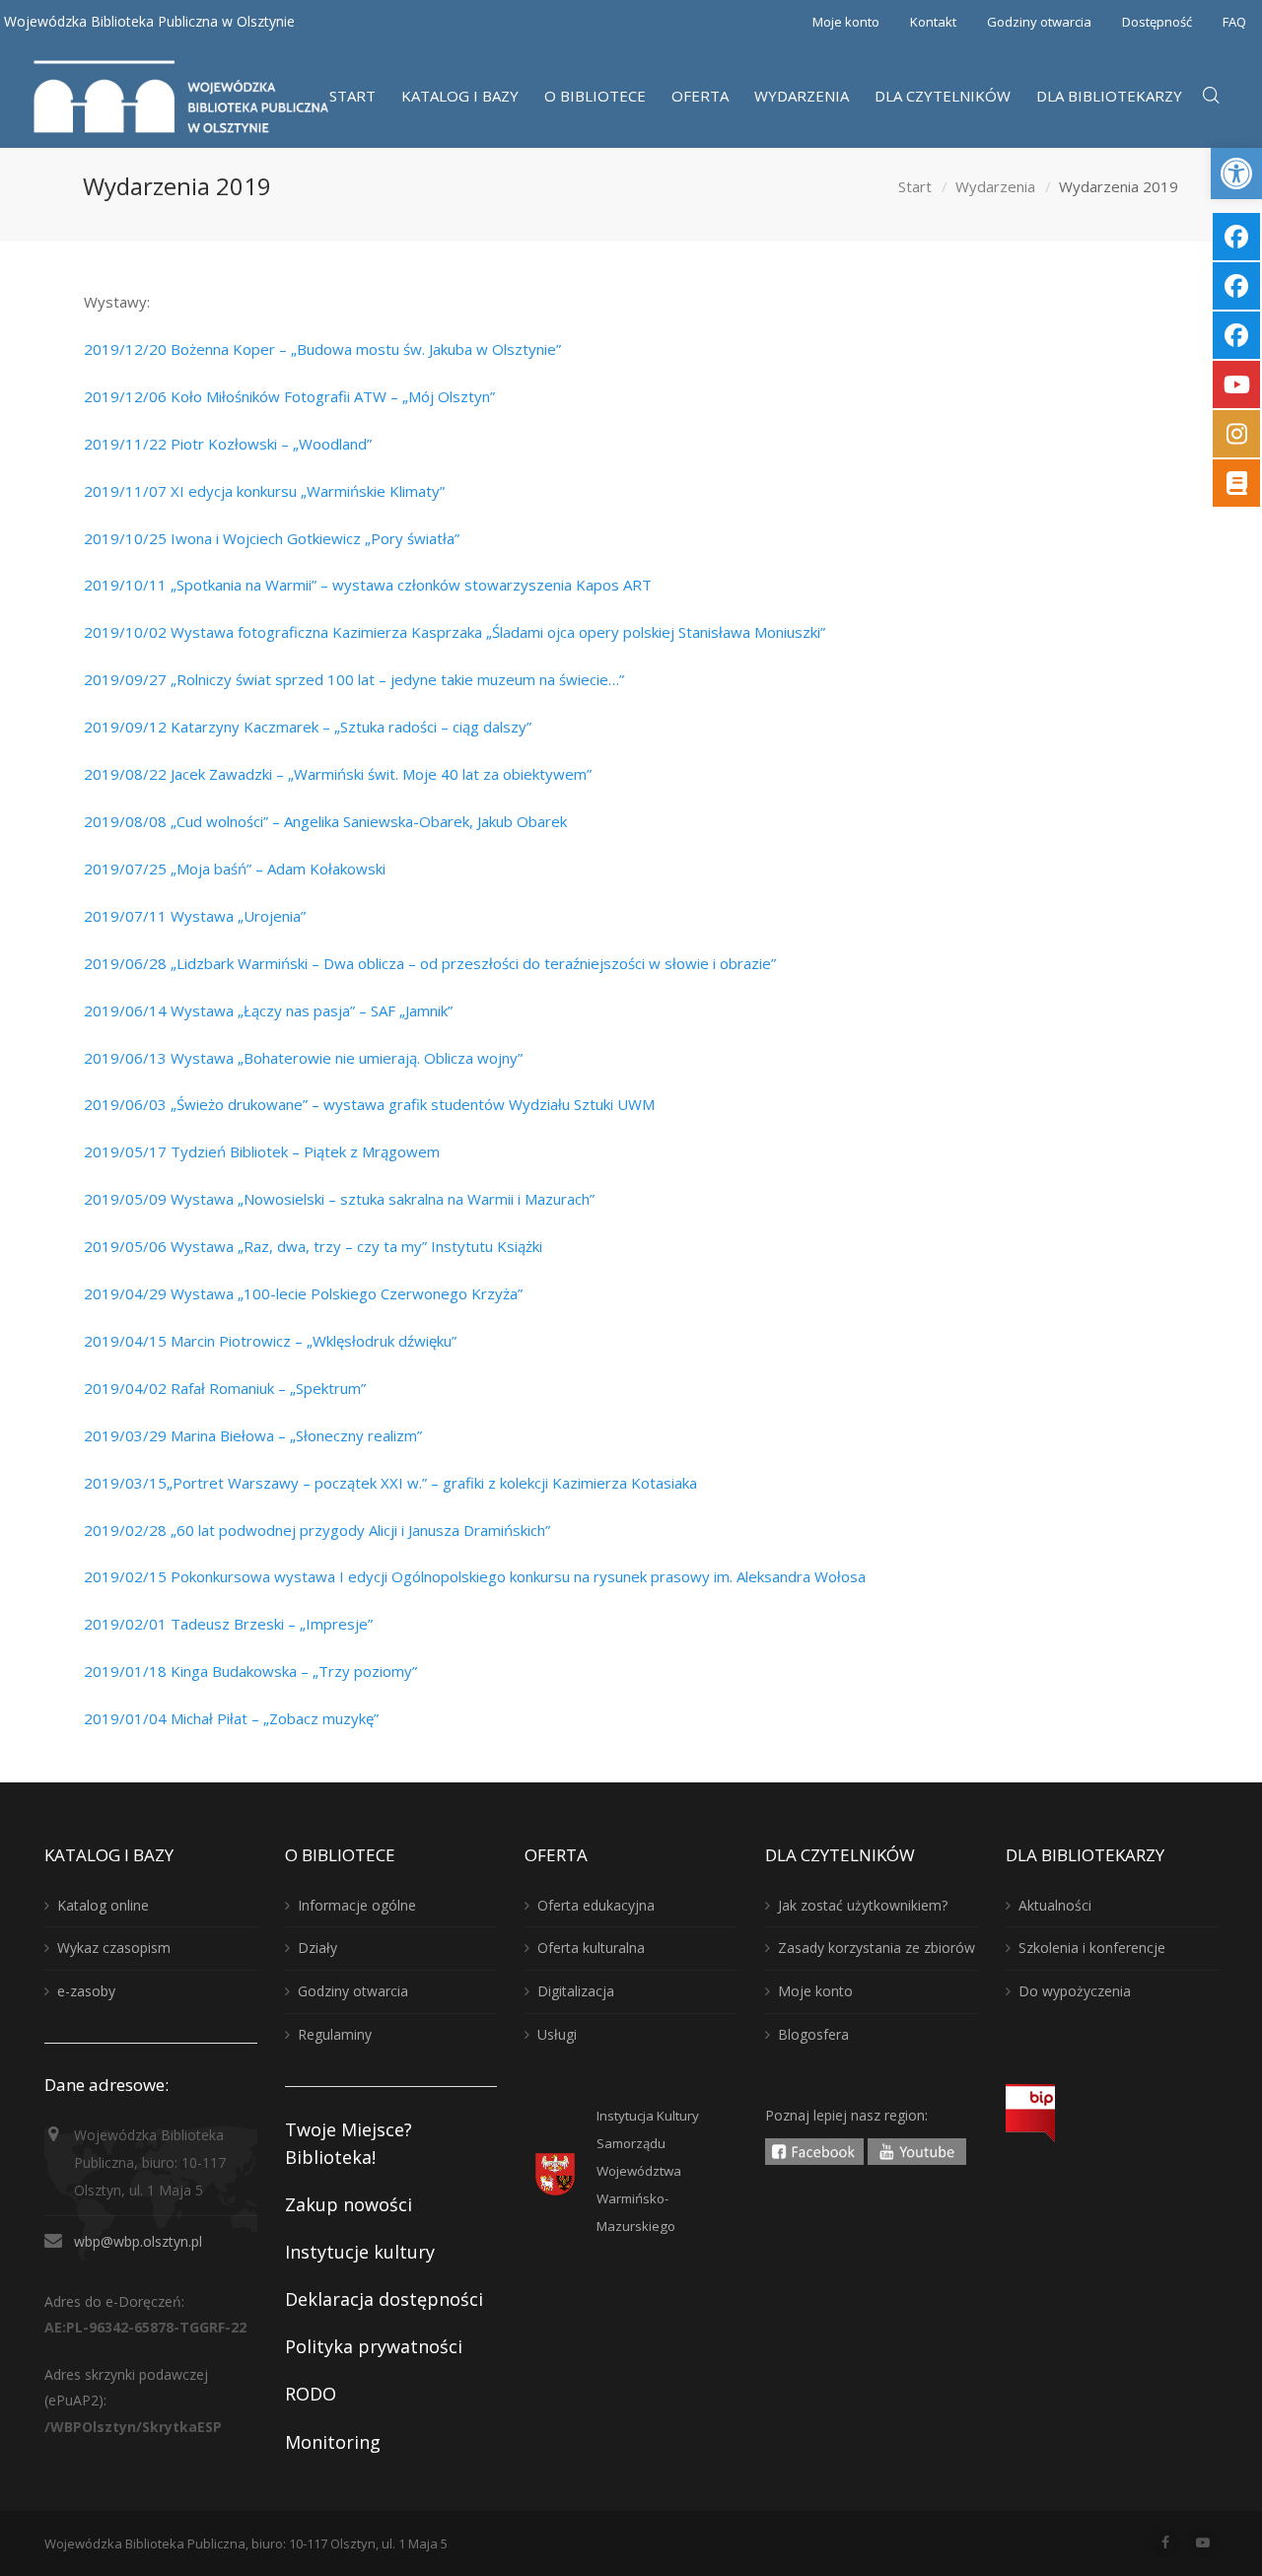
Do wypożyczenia (1075, 1991)
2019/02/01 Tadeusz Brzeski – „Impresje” (228, 1624)
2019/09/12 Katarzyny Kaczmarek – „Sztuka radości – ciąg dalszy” (308, 727)
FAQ (1234, 22)
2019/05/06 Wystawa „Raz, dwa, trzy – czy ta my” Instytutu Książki (313, 1246)
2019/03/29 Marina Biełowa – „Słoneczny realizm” (253, 1435)
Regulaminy (335, 2034)
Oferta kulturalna (591, 1948)
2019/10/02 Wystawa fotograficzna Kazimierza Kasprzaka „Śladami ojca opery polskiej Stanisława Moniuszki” (455, 632)
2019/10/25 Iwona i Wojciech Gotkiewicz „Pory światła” (272, 538)
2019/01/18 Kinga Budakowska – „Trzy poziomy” (250, 1671)
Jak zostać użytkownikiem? (863, 1905)
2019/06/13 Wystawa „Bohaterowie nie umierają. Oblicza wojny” (303, 1058)
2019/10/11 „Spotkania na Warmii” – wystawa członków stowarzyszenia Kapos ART (368, 585)
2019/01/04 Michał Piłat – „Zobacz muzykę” (231, 1718)
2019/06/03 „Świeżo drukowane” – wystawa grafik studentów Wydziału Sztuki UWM (369, 1104)
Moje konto (846, 22)
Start (915, 186)
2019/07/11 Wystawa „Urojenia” (195, 916)
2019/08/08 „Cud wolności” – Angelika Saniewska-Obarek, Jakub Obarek (325, 821)
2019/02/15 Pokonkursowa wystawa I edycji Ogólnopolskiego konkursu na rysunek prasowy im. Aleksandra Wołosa (475, 1576)
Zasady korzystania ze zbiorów (876, 1948)
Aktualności (1055, 1905)
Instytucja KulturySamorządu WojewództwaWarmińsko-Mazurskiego (648, 2171)
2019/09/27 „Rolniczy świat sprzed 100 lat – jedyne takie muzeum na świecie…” (354, 679)
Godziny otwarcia (1039, 22)
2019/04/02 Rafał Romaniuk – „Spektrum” (225, 1388)
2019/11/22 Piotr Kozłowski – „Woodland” (228, 444)
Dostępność (1157, 22)
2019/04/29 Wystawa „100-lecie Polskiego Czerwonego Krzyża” (303, 1293)
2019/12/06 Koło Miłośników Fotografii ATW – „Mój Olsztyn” (289, 396)
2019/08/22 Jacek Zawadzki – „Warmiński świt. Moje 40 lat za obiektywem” (338, 774)
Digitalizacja (576, 1991)
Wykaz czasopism (114, 1948)
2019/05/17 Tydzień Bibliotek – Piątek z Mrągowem (262, 1151)
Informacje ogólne (357, 1905)
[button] (1236, 174)
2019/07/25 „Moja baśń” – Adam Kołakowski (235, 869)
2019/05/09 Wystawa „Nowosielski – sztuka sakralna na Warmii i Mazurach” (339, 1199)
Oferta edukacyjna (596, 1905)
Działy (317, 1948)
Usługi (557, 2034)
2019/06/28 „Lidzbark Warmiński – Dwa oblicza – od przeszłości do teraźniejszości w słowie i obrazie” (430, 963)
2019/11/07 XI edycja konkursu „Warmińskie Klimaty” (264, 491)
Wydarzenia (995, 186)
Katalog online (103, 1905)
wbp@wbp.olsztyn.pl (138, 2241)
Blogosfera (813, 2034)
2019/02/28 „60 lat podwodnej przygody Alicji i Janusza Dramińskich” (317, 1530)
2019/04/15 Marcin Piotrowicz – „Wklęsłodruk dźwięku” (270, 1341)
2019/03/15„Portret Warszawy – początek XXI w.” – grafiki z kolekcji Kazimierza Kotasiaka (390, 1483)
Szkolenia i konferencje (1092, 1948)
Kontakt (933, 22)
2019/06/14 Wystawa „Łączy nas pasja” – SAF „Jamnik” (268, 1010)
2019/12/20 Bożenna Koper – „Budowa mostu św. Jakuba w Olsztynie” (322, 349)
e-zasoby (86, 1991)
